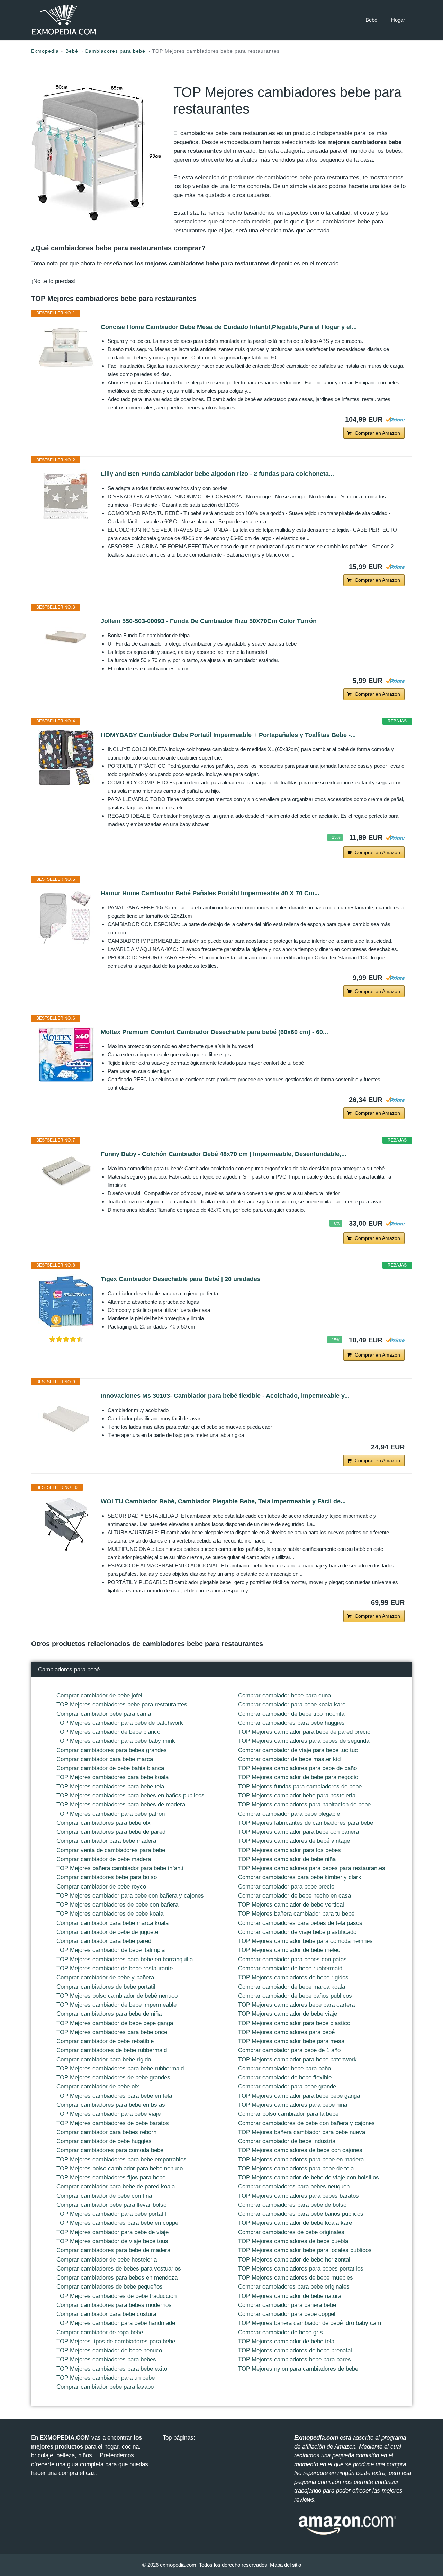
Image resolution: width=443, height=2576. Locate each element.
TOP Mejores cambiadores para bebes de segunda (304, 1741)
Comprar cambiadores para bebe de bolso (292, 2205)
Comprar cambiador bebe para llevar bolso (111, 2205)
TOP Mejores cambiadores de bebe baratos (113, 2123)
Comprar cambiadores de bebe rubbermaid (112, 2050)
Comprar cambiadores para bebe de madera (113, 2250)
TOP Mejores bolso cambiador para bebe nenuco (120, 2169)
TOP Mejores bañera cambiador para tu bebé (296, 1914)
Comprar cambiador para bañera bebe (287, 2305)
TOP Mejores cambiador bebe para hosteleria (297, 1796)
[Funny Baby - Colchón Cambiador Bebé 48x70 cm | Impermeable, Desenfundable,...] (66, 1170)
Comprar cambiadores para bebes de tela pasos (300, 1923)
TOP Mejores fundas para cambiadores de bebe (300, 1787)
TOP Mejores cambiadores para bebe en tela (114, 2096)
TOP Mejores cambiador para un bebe (106, 2378)
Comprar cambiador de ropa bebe (100, 2332)
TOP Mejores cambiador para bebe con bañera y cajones (130, 1896)
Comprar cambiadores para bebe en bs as (111, 2105)
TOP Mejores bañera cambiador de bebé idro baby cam (310, 2323)
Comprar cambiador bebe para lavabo (105, 2387)
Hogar (398, 20)
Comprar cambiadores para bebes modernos (114, 2305)
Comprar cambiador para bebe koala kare (292, 1704)
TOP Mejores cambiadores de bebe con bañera (117, 1905)
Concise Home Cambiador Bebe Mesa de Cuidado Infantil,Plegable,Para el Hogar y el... (229, 327)
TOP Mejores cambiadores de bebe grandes (113, 2077)
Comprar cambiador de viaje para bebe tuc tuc (298, 1750)
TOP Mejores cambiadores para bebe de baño (297, 1768)
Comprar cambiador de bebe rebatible (105, 2041)
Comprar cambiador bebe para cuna (284, 1695)
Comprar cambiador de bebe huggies (104, 2141)
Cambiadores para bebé (115, 51)
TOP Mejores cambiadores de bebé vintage (294, 1841)
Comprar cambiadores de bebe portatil (106, 1987)
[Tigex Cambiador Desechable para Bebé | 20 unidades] (66, 1302)
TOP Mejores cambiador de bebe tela (286, 2341)
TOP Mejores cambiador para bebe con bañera (299, 1832)
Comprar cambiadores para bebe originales (294, 2287)
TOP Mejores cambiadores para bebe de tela (296, 2169)
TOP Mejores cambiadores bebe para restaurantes (122, 1704)
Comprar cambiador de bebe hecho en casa (295, 1896)
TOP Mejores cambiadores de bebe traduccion (116, 2296)
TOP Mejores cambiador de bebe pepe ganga (115, 2023)
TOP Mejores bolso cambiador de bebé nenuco (117, 1996)
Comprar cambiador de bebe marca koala (292, 1987)
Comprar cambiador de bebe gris (281, 2332)
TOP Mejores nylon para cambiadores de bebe (298, 2369)
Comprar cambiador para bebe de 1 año (289, 2050)
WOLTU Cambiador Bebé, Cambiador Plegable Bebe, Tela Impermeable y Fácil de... (223, 1501)
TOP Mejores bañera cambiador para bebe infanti (120, 1868)
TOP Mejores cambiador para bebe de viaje (112, 2232)
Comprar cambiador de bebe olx (98, 2086)
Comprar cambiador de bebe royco (101, 1887)
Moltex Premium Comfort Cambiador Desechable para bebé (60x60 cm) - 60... (214, 1032)
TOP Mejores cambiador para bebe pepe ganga (299, 2096)
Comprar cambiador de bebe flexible (285, 2077)
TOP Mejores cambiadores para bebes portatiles (301, 2269)
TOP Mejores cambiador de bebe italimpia (111, 1950)
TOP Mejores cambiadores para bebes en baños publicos (130, 1796)
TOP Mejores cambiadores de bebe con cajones (300, 2150)
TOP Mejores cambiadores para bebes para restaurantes (312, 1868)
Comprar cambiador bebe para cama (104, 1714)
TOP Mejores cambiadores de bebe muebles (296, 2278)
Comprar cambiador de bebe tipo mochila (291, 1714)
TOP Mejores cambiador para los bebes (290, 1850)
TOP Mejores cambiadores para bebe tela (110, 1787)
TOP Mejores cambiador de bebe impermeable (116, 2005)
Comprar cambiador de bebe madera (104, 1859)
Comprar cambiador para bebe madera (106, 1841)
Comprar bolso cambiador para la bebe (288, 2114)
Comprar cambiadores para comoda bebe (110, 2150)
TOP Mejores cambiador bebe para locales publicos (305, 2250)
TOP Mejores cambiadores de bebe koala (110, 1914)
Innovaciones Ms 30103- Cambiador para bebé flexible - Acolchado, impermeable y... (225, 1396)
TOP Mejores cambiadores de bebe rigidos (293, 1977)
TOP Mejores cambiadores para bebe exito (112, 2369)
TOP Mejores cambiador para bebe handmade (116, 2323)
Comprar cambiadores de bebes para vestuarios (119, 2269)
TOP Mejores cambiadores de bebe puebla (293, 2241)
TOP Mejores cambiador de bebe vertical (291, 1905)
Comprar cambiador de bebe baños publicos (295, 1996)
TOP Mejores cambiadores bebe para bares (295, 2359)
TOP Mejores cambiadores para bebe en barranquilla (125, 1959)
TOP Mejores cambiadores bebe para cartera (296, 2005)
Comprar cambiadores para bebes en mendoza (117, 2278)
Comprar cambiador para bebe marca (105, 1759)
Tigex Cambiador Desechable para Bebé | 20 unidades (181, 1279)
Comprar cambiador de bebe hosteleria (107, 2260)
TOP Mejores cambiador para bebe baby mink (116, 1741)
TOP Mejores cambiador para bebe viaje (109, 2114)
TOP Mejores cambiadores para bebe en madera (301, 2160)
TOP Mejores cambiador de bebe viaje (288, 2014)
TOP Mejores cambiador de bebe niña (287, 1859)
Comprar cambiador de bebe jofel (99, 1695)
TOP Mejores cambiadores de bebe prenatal (295, 2350)
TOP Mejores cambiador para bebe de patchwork (120, 1723)
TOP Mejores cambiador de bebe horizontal (294, 2260)
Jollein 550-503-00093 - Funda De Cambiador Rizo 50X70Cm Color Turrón (209, 621)
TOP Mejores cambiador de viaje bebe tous (112, 2241)
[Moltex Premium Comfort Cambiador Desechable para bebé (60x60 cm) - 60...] (66, 1055)
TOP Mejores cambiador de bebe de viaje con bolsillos (309, 2178)
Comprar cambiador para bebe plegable (289, 1814)
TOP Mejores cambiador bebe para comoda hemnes (305, 1941)
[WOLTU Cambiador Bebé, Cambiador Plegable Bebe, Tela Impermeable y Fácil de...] (66, 1524)
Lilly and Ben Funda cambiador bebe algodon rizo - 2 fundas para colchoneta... (217, 474)
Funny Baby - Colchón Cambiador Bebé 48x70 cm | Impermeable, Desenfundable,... (224, 1154)
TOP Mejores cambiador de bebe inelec (289, 1950)
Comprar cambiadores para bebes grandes (112, 1750)
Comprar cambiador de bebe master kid (289, 1759)
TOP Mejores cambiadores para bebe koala (112, 1777)
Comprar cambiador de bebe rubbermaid (290, 1968)
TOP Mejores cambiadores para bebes (106, 2359)
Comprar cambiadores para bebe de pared (111, 1832)
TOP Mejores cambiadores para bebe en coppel (118, 2223)
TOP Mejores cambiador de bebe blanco (108, 1732)
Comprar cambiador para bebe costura (106, 2314)
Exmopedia (45, 51)
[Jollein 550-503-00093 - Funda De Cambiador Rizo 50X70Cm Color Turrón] (66, 637)
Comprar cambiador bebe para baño (284, 2068)
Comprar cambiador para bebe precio (286, 1887)
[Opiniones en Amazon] (66, 1339)
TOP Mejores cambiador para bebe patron (111, 1814)
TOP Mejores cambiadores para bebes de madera (121, 1805)
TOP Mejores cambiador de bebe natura (290, 2296)
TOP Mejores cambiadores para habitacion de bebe (304, 1805)
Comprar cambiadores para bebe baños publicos (301, 2214)
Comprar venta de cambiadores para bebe (111, 1850)
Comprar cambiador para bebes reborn (106, 2132)
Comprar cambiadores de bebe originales (291, 2232)
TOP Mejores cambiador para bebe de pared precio (304, 1732)
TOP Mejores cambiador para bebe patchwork (297, 2059)
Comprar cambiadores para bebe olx (103, 1823)
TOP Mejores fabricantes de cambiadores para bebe (306, 1823)
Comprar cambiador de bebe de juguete (107, 1932)
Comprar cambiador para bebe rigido (104, 2059)
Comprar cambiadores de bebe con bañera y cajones (306, 2123)
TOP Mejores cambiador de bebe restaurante (115, 1968)
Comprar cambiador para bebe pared (104, 1941)
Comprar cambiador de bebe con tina (104, 2196)
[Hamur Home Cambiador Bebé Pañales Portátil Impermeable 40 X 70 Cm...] (66, 916)
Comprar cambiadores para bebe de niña (109, 2014)
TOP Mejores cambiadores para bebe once (112, 2032)
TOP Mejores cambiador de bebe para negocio (298, 1777)
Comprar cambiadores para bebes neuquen (294, 2187)
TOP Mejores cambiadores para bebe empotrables (121, 2160)
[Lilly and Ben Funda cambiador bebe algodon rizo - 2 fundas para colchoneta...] (66, 496)
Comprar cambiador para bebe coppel (287, 2314)
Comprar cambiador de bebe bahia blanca (110, 1768)
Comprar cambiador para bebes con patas (292, 1959)
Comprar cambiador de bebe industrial (287, 2141)
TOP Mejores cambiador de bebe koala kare (295, 2223)
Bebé (371, 20)
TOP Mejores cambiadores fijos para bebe (111, 2178)
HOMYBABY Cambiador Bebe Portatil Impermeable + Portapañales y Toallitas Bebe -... (228, 735)
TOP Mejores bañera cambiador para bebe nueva (302, 2132)
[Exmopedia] (64, 20)
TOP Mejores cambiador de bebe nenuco (109, 2350)
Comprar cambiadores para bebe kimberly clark (300, 1877)
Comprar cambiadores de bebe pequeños (110, 2287)
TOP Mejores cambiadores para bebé (286, 2032)
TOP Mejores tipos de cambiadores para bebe (116, 2341)
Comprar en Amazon (377, 433)
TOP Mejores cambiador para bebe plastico (294, 2023)
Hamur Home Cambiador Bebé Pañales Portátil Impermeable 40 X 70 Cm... (210, 893)
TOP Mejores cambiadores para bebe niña (293, 2105)
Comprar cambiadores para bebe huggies (291, 1723)
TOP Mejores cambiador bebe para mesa (291, 2041)
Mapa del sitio (286, 2565)
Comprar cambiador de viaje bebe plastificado (297, 1932)
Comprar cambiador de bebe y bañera (105, 1977)
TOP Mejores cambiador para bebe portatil (111, 2214)
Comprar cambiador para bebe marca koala (112, 1923)
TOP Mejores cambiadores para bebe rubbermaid (120, 2068)
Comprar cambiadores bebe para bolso (107, 1877)
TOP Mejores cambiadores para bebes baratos (299, 2196)
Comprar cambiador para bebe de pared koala (116, 2187)
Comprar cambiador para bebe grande (287, 2086)
